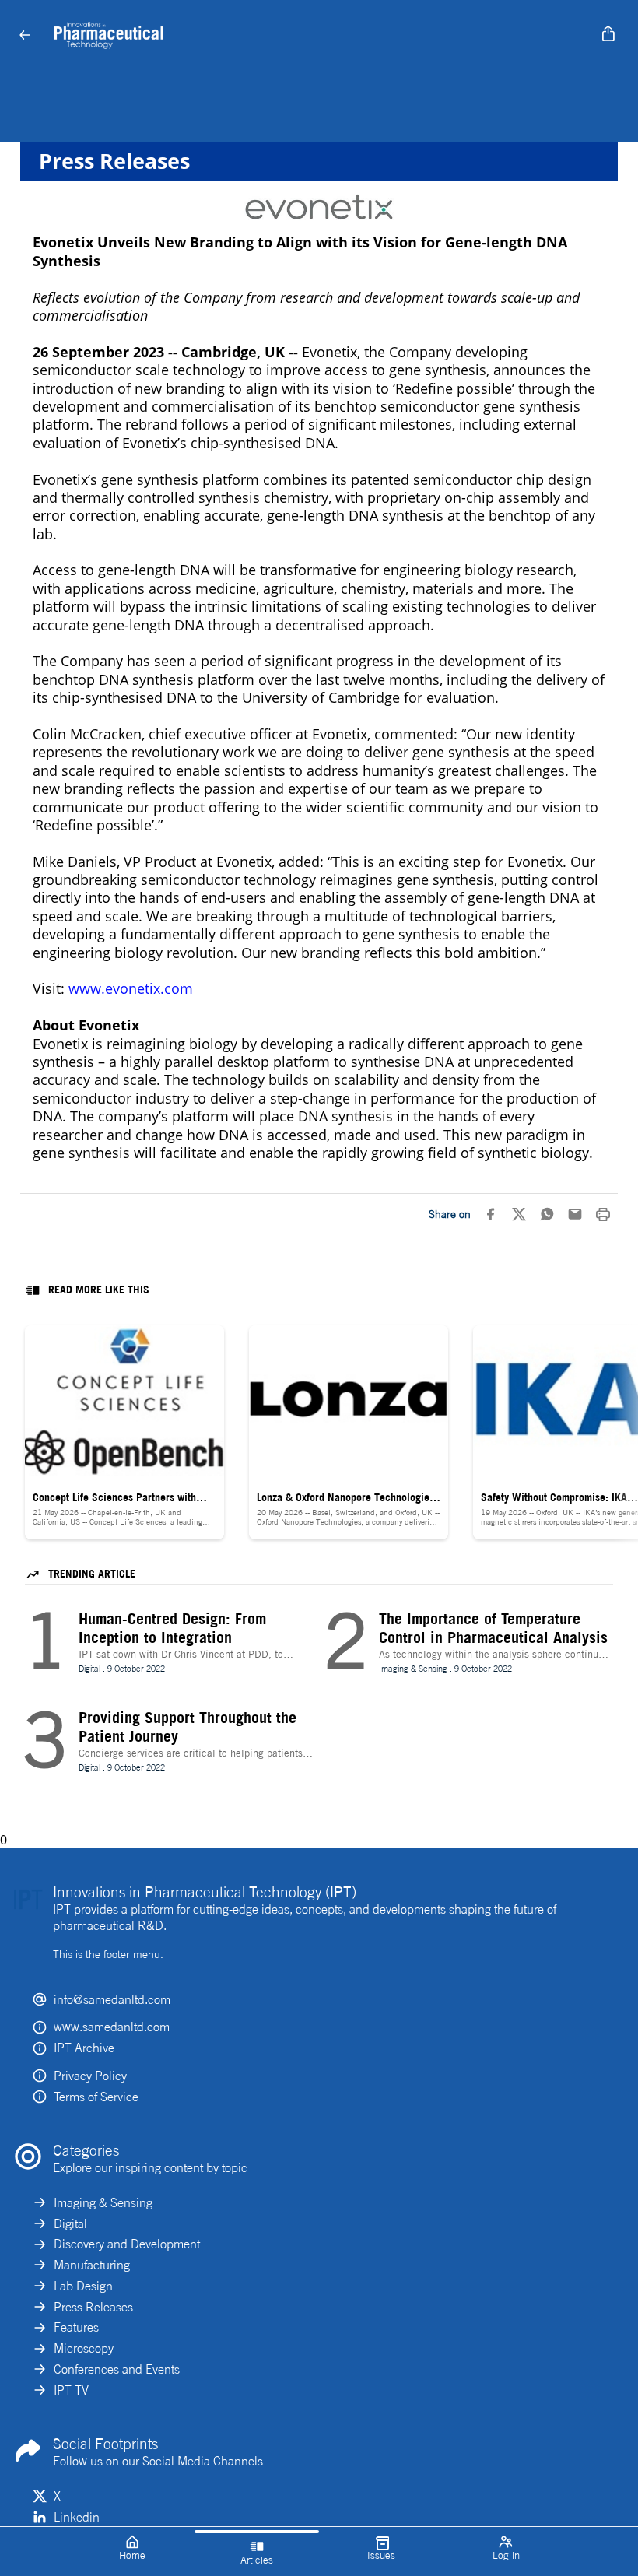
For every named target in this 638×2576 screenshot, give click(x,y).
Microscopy (84, 2348)
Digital (70, 2223)
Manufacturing (92, 2265)
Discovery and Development (127, 2244)
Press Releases (93, 2307)
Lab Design (83, 2286)
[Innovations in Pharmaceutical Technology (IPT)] (316, 36)
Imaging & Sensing (103, 2202)
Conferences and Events (117, 2369)
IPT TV (71, 2390)
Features (76, 2327)
